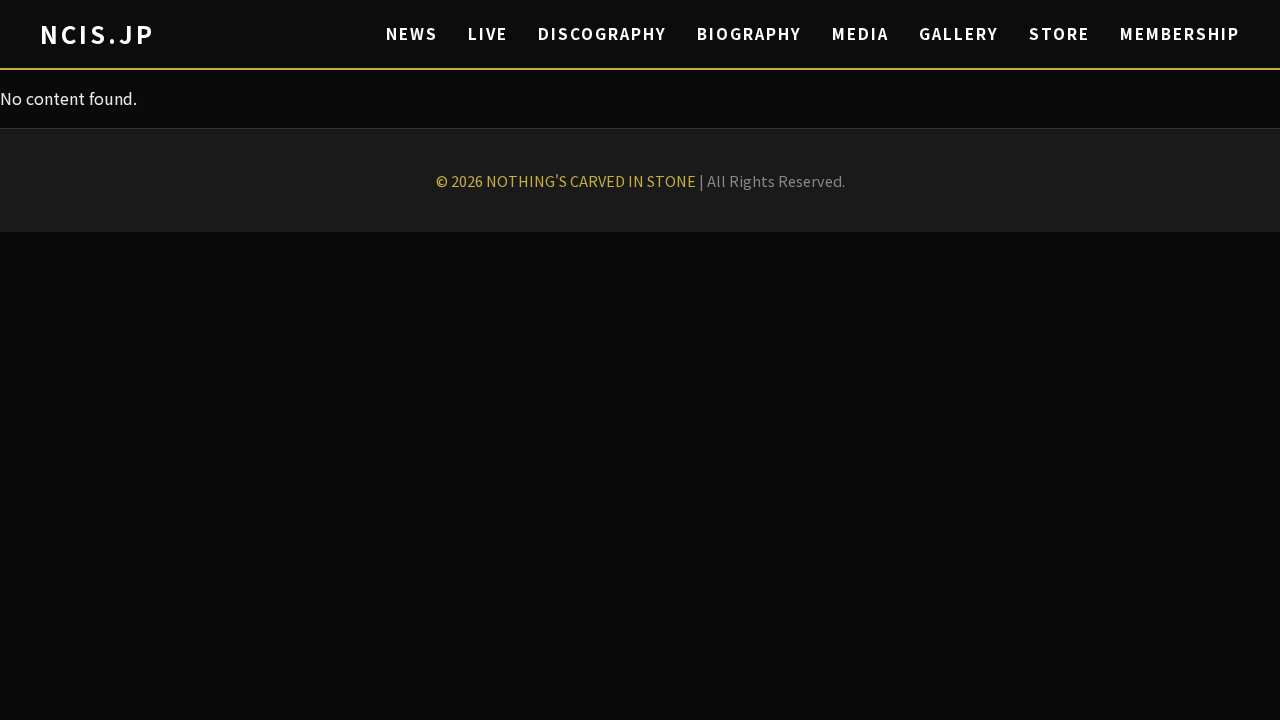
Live (488, 33)
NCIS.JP (97, 33)
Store (1059, 33)
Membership (1180, 33)
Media (860, 33)
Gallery (959, 33)
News (412, 33)
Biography (749, 33)
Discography (602, 33)
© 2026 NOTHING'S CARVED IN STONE (566, 180)
